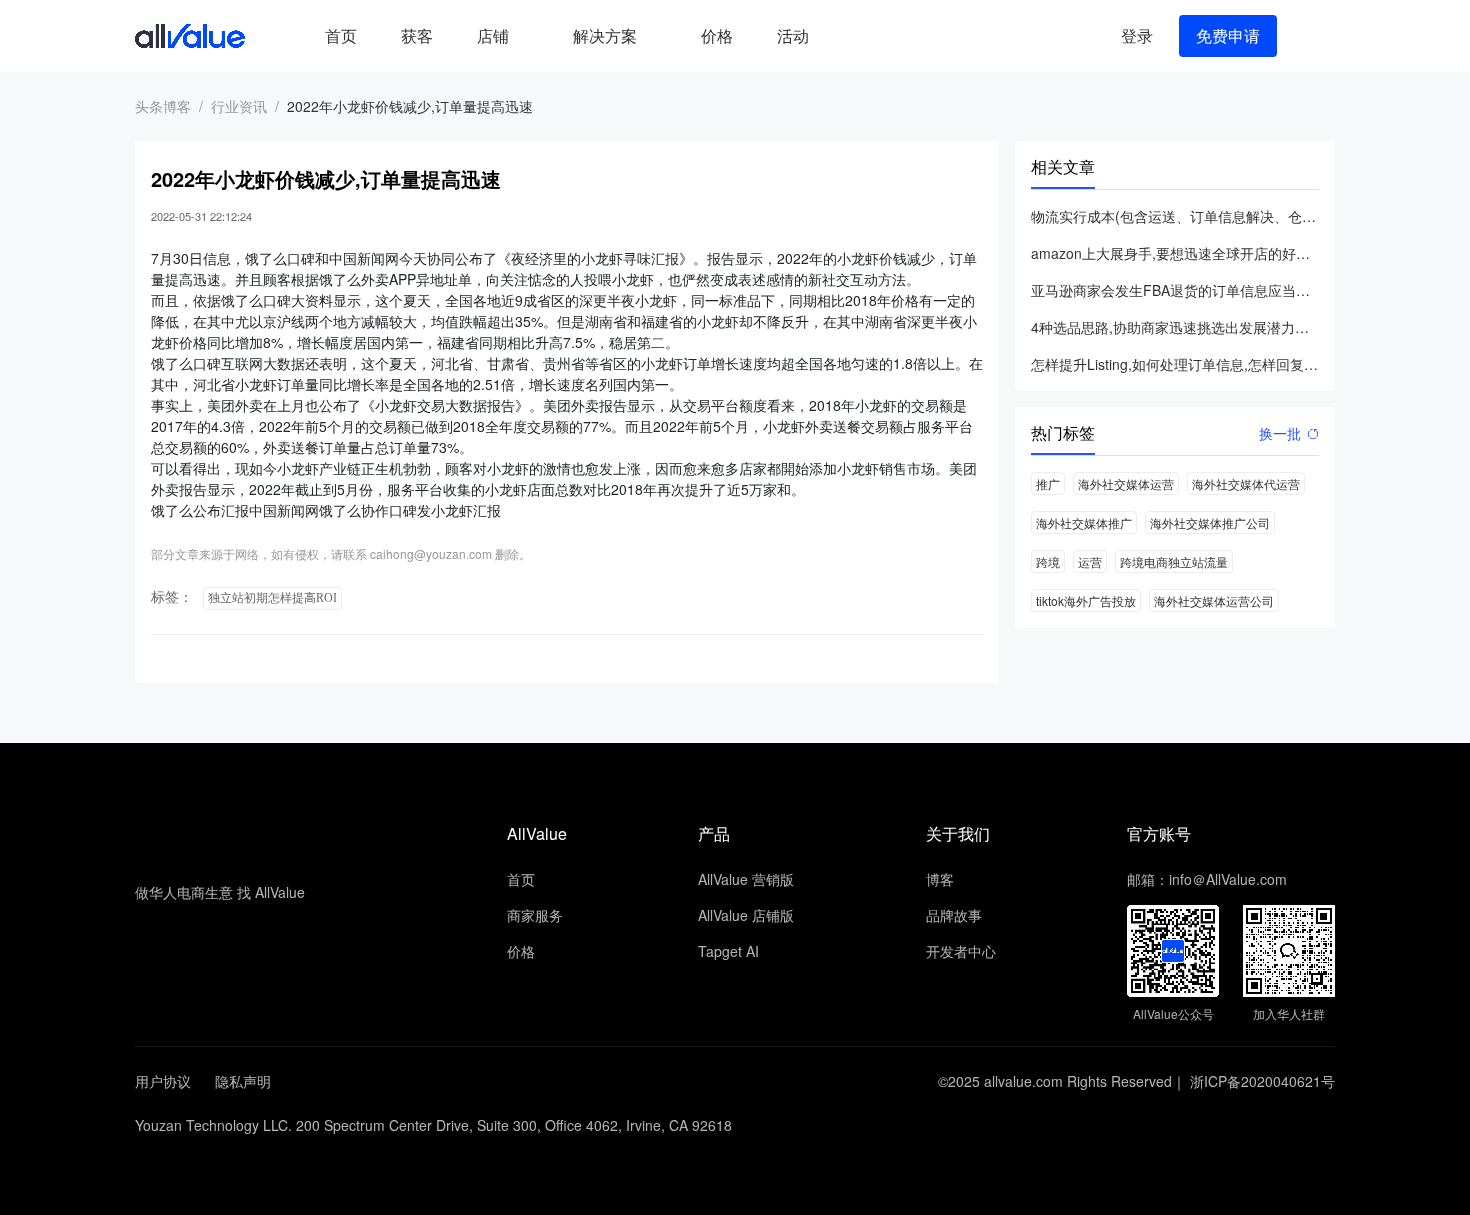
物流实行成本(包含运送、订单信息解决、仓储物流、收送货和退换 (1175, 216)
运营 (1090, 561)
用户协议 (163, 1081)
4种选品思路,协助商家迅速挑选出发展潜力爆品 (1175, 327)
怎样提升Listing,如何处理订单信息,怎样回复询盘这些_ (1175, 364)
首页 (341, 35)
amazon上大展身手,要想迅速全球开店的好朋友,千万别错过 (1175, 253)
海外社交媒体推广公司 (1210, 522)
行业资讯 (239, 106)
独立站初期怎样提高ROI (272, 598)
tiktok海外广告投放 (1086, 600)
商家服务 (535, 915)
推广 (1048, 483)
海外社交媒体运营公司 (1214, 600)
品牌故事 (954, 915)
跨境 (1048, 561)
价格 (717, 35)
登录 (1137, 35)
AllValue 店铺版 (746, 915)
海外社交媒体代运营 (1246, 483)
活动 (793, 35)
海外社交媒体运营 (1126, 483)
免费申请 (1228, 35)
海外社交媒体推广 (1084, 522)
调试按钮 (847, 36)
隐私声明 (243, 1081)
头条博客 (163, 106)
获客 (417, 35)
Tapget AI (728, 951)
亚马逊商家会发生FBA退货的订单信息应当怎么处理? (1175, 290)
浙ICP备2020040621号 (1262, 1081)
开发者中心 (961, 951)
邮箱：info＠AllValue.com (1207, 879)
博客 (940, 879)
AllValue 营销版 (746, 879)
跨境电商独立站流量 (1174, 561)
